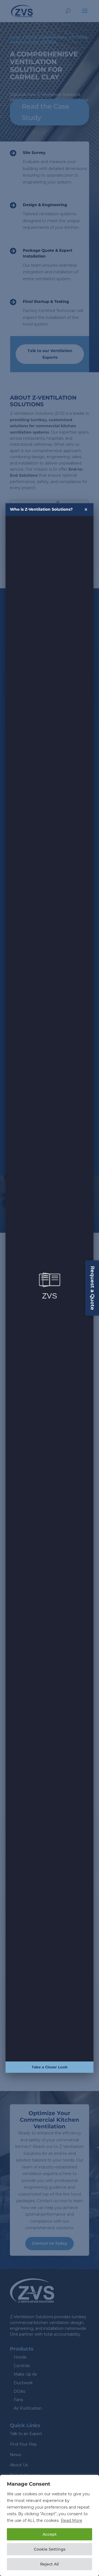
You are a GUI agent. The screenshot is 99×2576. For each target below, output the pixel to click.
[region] (50, 2525)
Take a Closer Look (50, 2067)
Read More (71, 2520)
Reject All (50, 2564)
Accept (50, 2534)
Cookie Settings (50, 2549)
